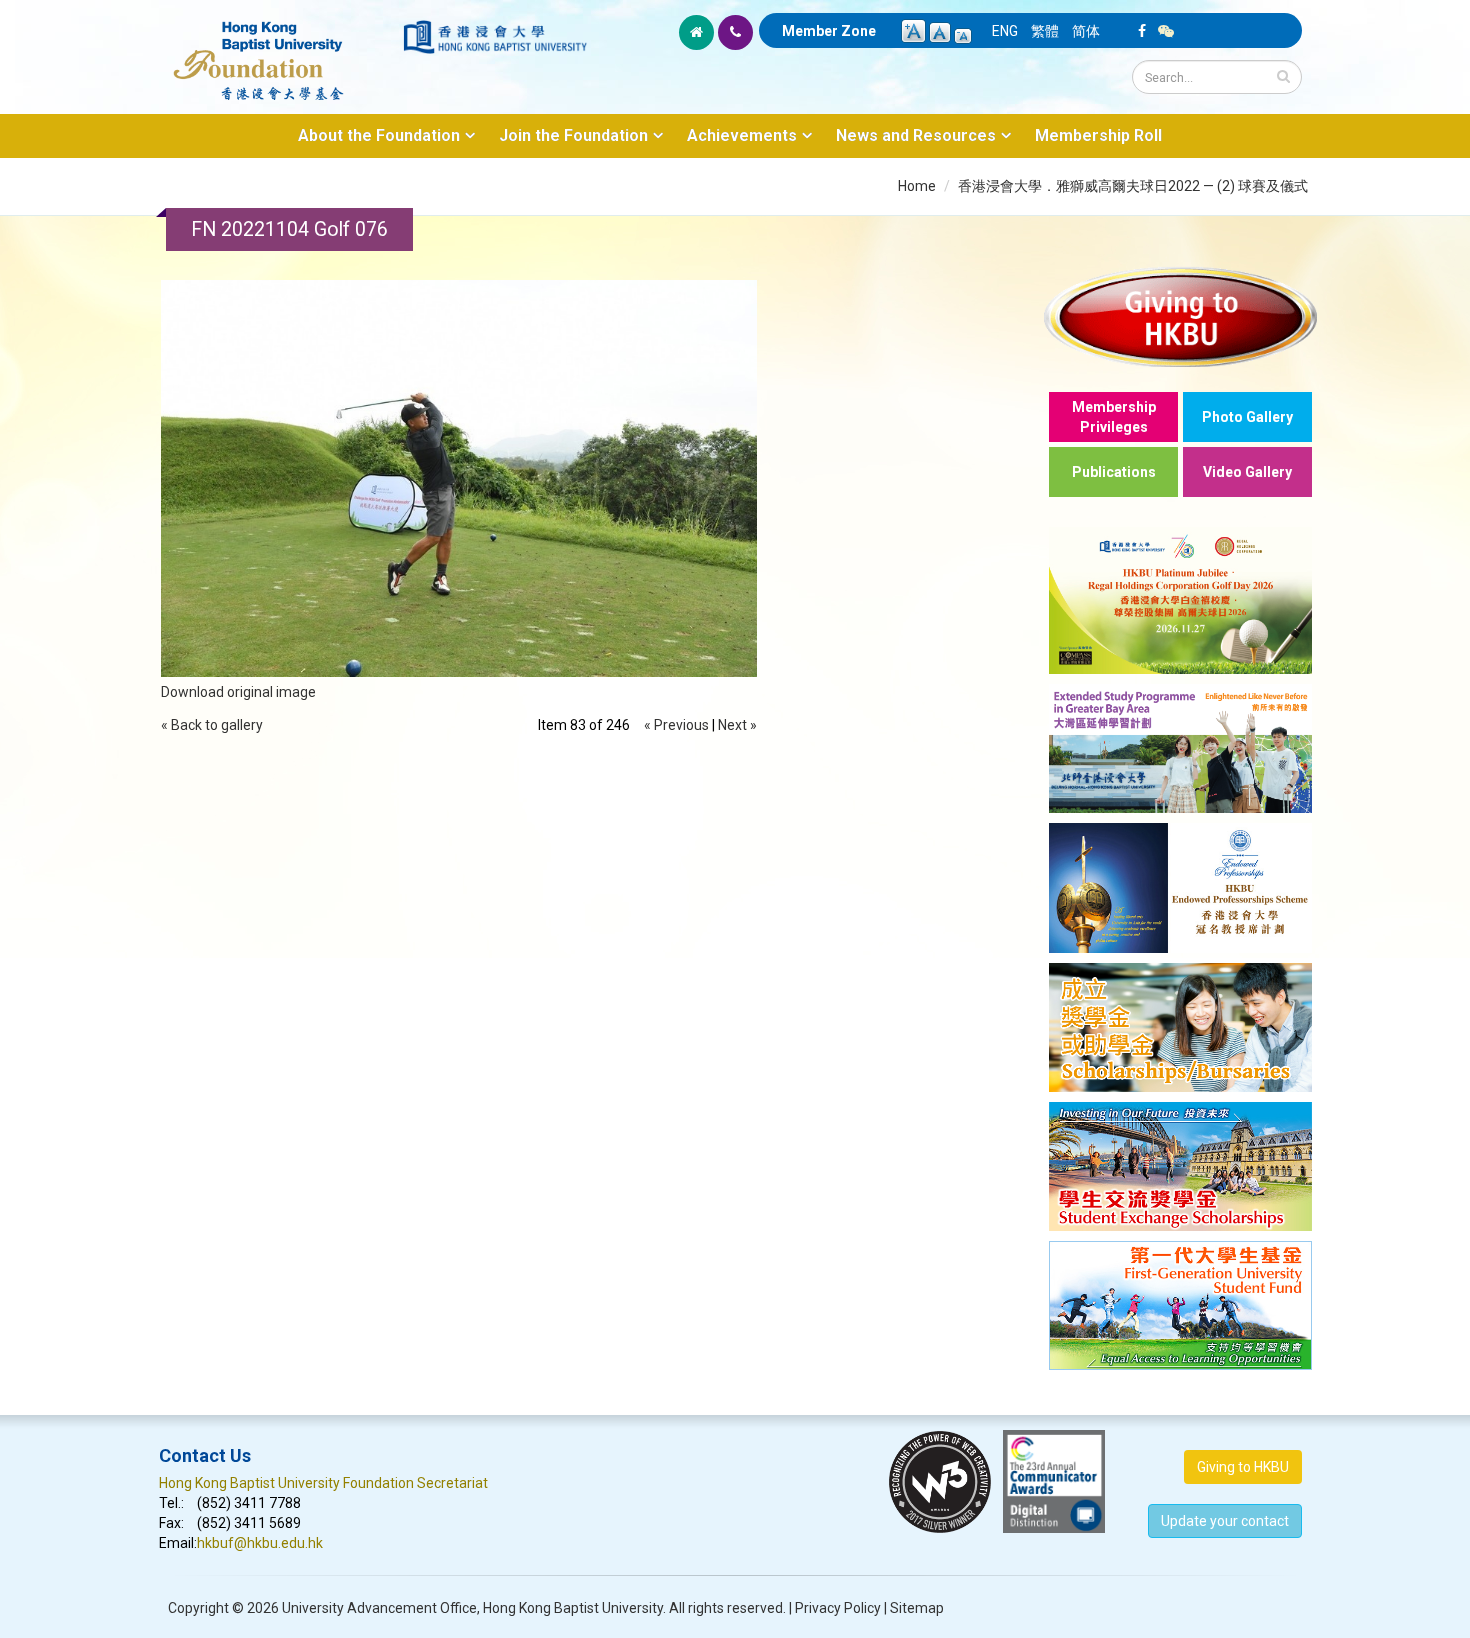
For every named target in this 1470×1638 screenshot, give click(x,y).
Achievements (742, 135)
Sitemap (917, 1608)
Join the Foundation (573, 135)
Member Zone (829, 31)
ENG (1005, 31)
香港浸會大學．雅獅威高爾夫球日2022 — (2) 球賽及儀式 (1133, 186)
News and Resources (916, 135)
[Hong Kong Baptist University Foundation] (279, 50)
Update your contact (1225, 1521)
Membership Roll (1098, 135)
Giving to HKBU (1243, 1467)
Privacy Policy (838, 1608)
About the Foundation (379, 135)
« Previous (676, 725)
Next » (737, 725)
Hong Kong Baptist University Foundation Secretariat (323, 1483)
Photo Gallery (1247, 417)
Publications (1114, 472)
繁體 (1045, 31)
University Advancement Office (379, 1608)
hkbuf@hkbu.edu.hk (260, 1543)
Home (917, 186)
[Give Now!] (1180, 316)
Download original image (238, 692)
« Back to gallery (212, 725)
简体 (1086, 31)
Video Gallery (1247, 472)
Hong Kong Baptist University (573, 1608)
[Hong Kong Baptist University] (495, 37)
